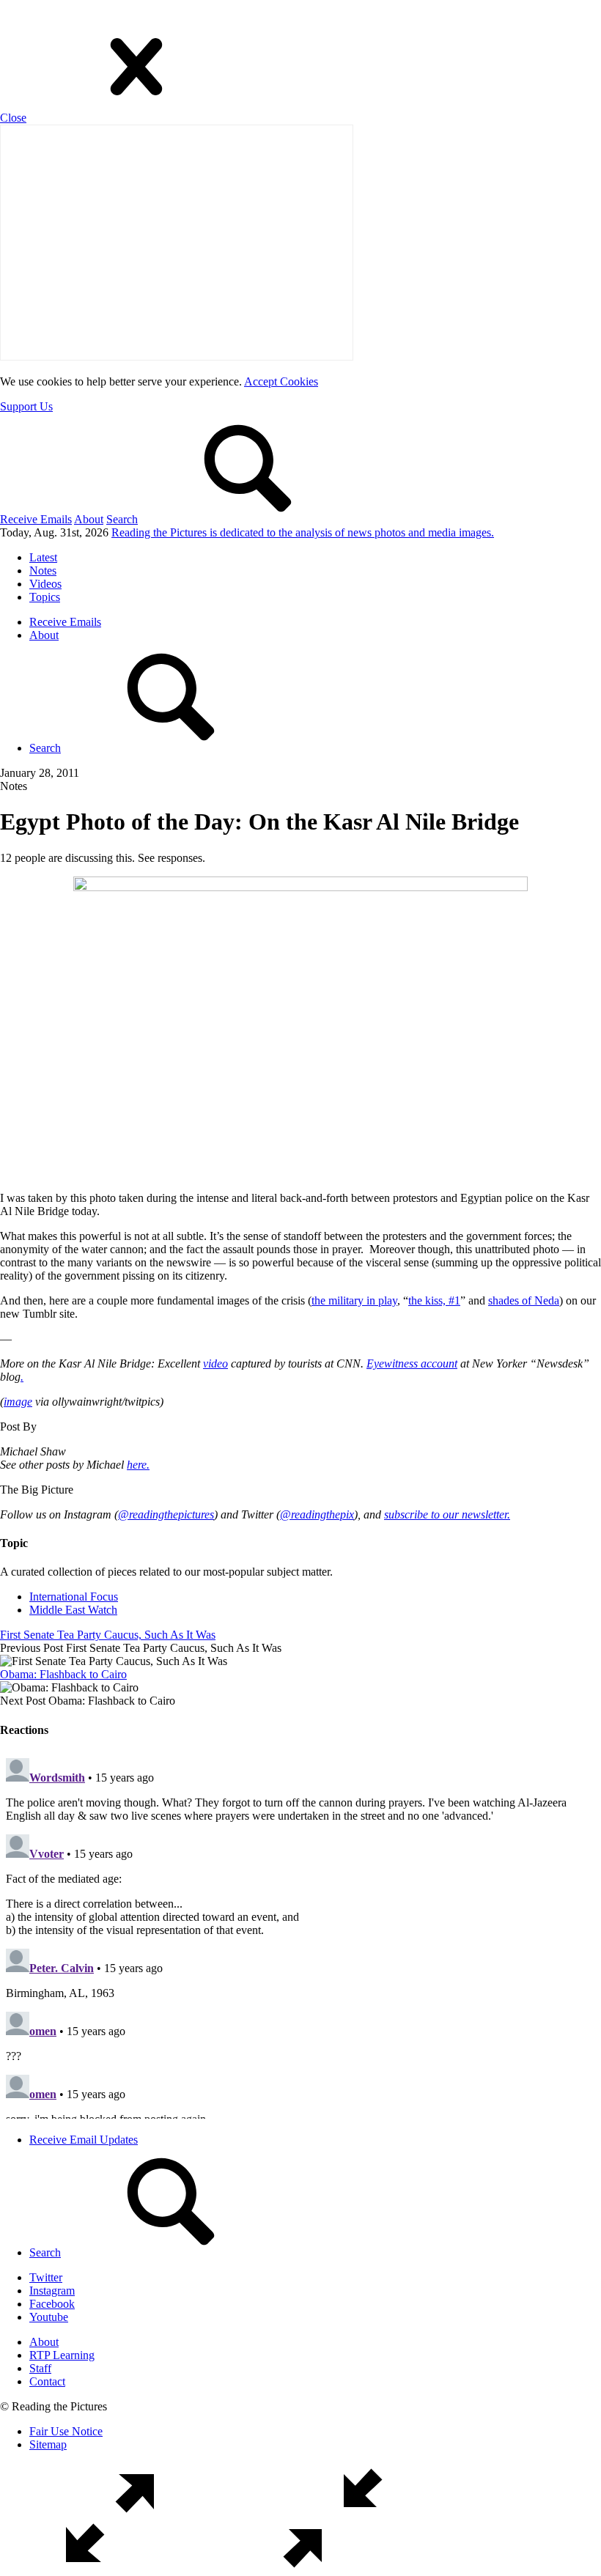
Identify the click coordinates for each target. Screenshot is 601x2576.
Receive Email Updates (84, 2140)
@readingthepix (317, 1514)
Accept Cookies (281, 381)
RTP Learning (62, 2355)
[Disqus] (300, 1935)
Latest (43, 557)
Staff (40, 2368)
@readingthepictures (166, 1514)
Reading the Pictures (303, 532)
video (215, 1363)
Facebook (52, 2304)
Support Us (26, 406)
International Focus (74, 1597)
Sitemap (48, 2444)
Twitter (46, 2277)
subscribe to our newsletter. (447, 1514)
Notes (43, 571)
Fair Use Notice (66, 2431)
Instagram (52, 2291)
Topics (45, 597)
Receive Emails (36, 519)
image (18, 1402)
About (89, 519)
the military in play (354, 1300)
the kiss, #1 (434, 1300)
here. (138, 1465)
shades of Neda (524, 1300)
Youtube (49, 2317)
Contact (47, 2381)
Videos (45, 584)
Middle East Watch (73, 1610)
